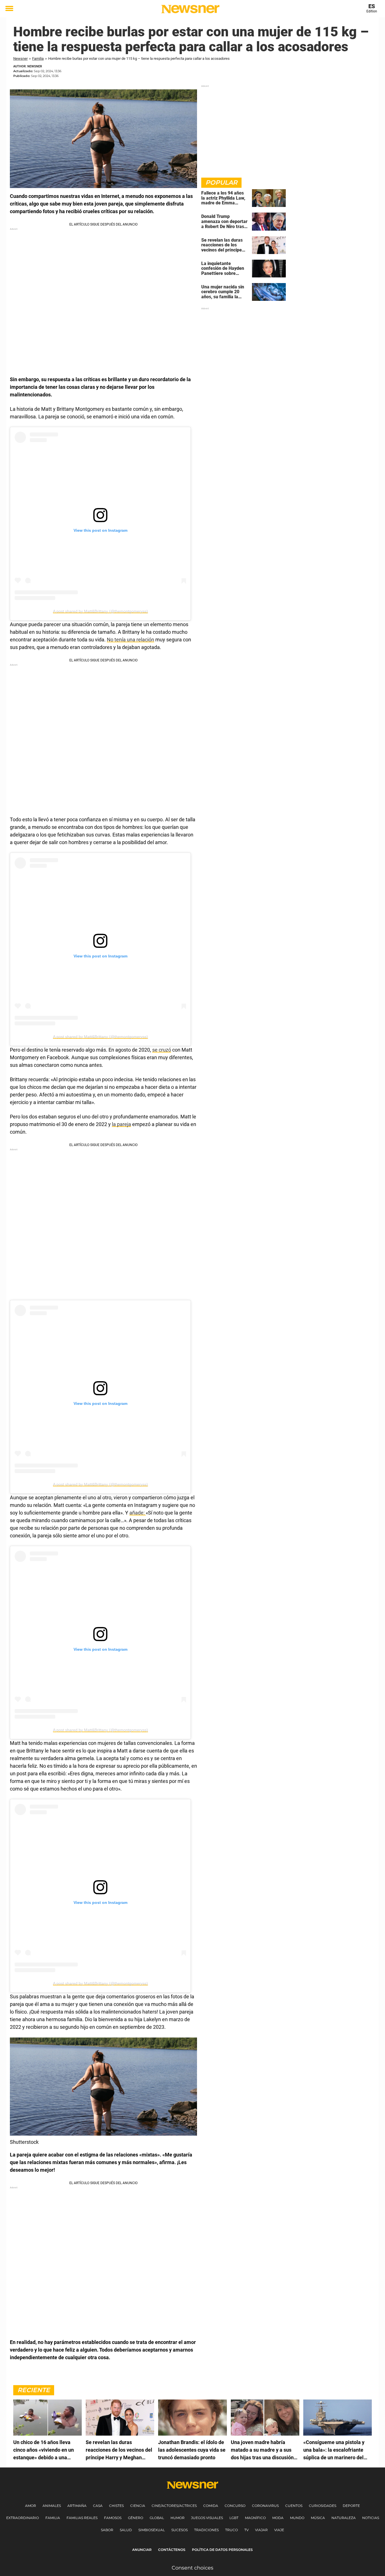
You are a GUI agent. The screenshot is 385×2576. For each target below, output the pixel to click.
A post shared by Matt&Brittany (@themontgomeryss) (100, 611)
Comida (211, 2506)
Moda (278, 2518)
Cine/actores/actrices (174, 2506)
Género (136, 2518)
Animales (52, 2506)
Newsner (20, 59)
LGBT (234, 2518)
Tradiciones (206, 2530)
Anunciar (142, 2550)
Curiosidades (323, 2506)
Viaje (279, 2530)
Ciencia (138, 2506)
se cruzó (162, 1050)
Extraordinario (23, 2518)
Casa (98, 2506)
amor (31, 2506)
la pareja (121, 1124)
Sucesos (180, 2530)
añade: (138, 1513)
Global (157, 2518)
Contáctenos (172, 2550)
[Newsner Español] (190, 9)
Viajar (261, 2530)
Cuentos (294, 2506)
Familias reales (82, 2518)
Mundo (297, 2518)
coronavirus (265, 2506)
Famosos (113, 2518)
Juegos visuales (207, 2518)
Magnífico (255, 2518)
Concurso (235, 2506)
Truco (232, 2530)
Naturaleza (344, 2518)
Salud (126, 2530)
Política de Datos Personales (222, 2550)
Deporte (351, 2506)
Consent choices (193, 2568)
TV (246, 2530)
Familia (38, 59)
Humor (178, 2518)
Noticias (371, 2518)
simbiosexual (152, 2530)
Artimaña (77, 2506)
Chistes (116, 2506)
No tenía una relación (130, 640)
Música (318, 2518)
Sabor (107, 2530)
